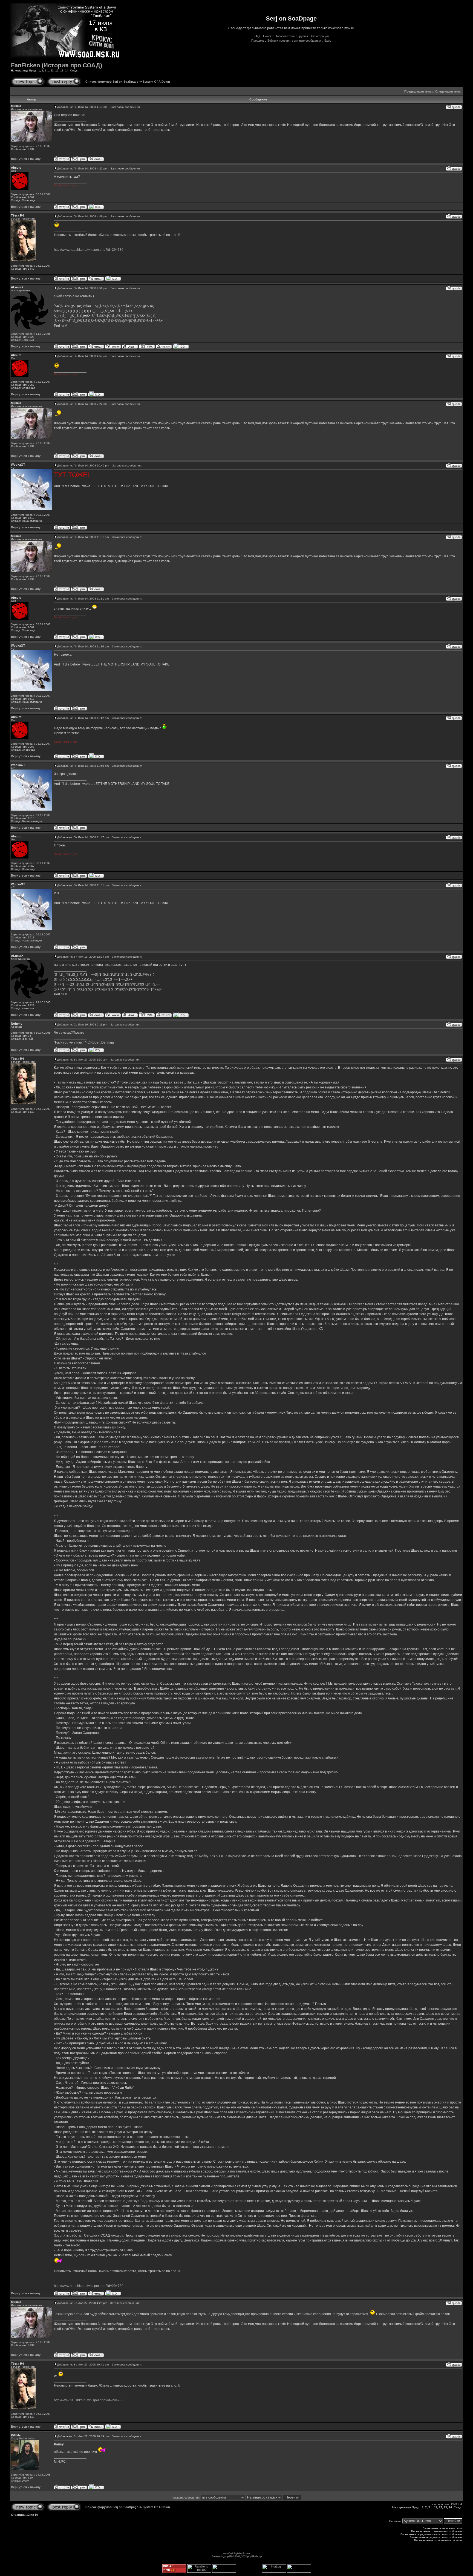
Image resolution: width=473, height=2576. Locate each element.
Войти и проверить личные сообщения (294, 41)
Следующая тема (448, 91)
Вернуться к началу (26, 159)
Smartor (246, 2553)
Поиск (267, 36)
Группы (303, 36)
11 (52, 70)
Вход (328, 41)
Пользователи (285, 36)
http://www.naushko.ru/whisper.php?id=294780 (89, 250)
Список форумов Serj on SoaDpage (112, 82)
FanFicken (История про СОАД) (57, 65)
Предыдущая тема (418, 91)
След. (74, 70)
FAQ (257, 36)
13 (62, 70)
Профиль (258, 41)
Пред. (33, 70)
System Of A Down (156, 82)
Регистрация (320, 36)
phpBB (228, 2556)
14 (67, 70)
